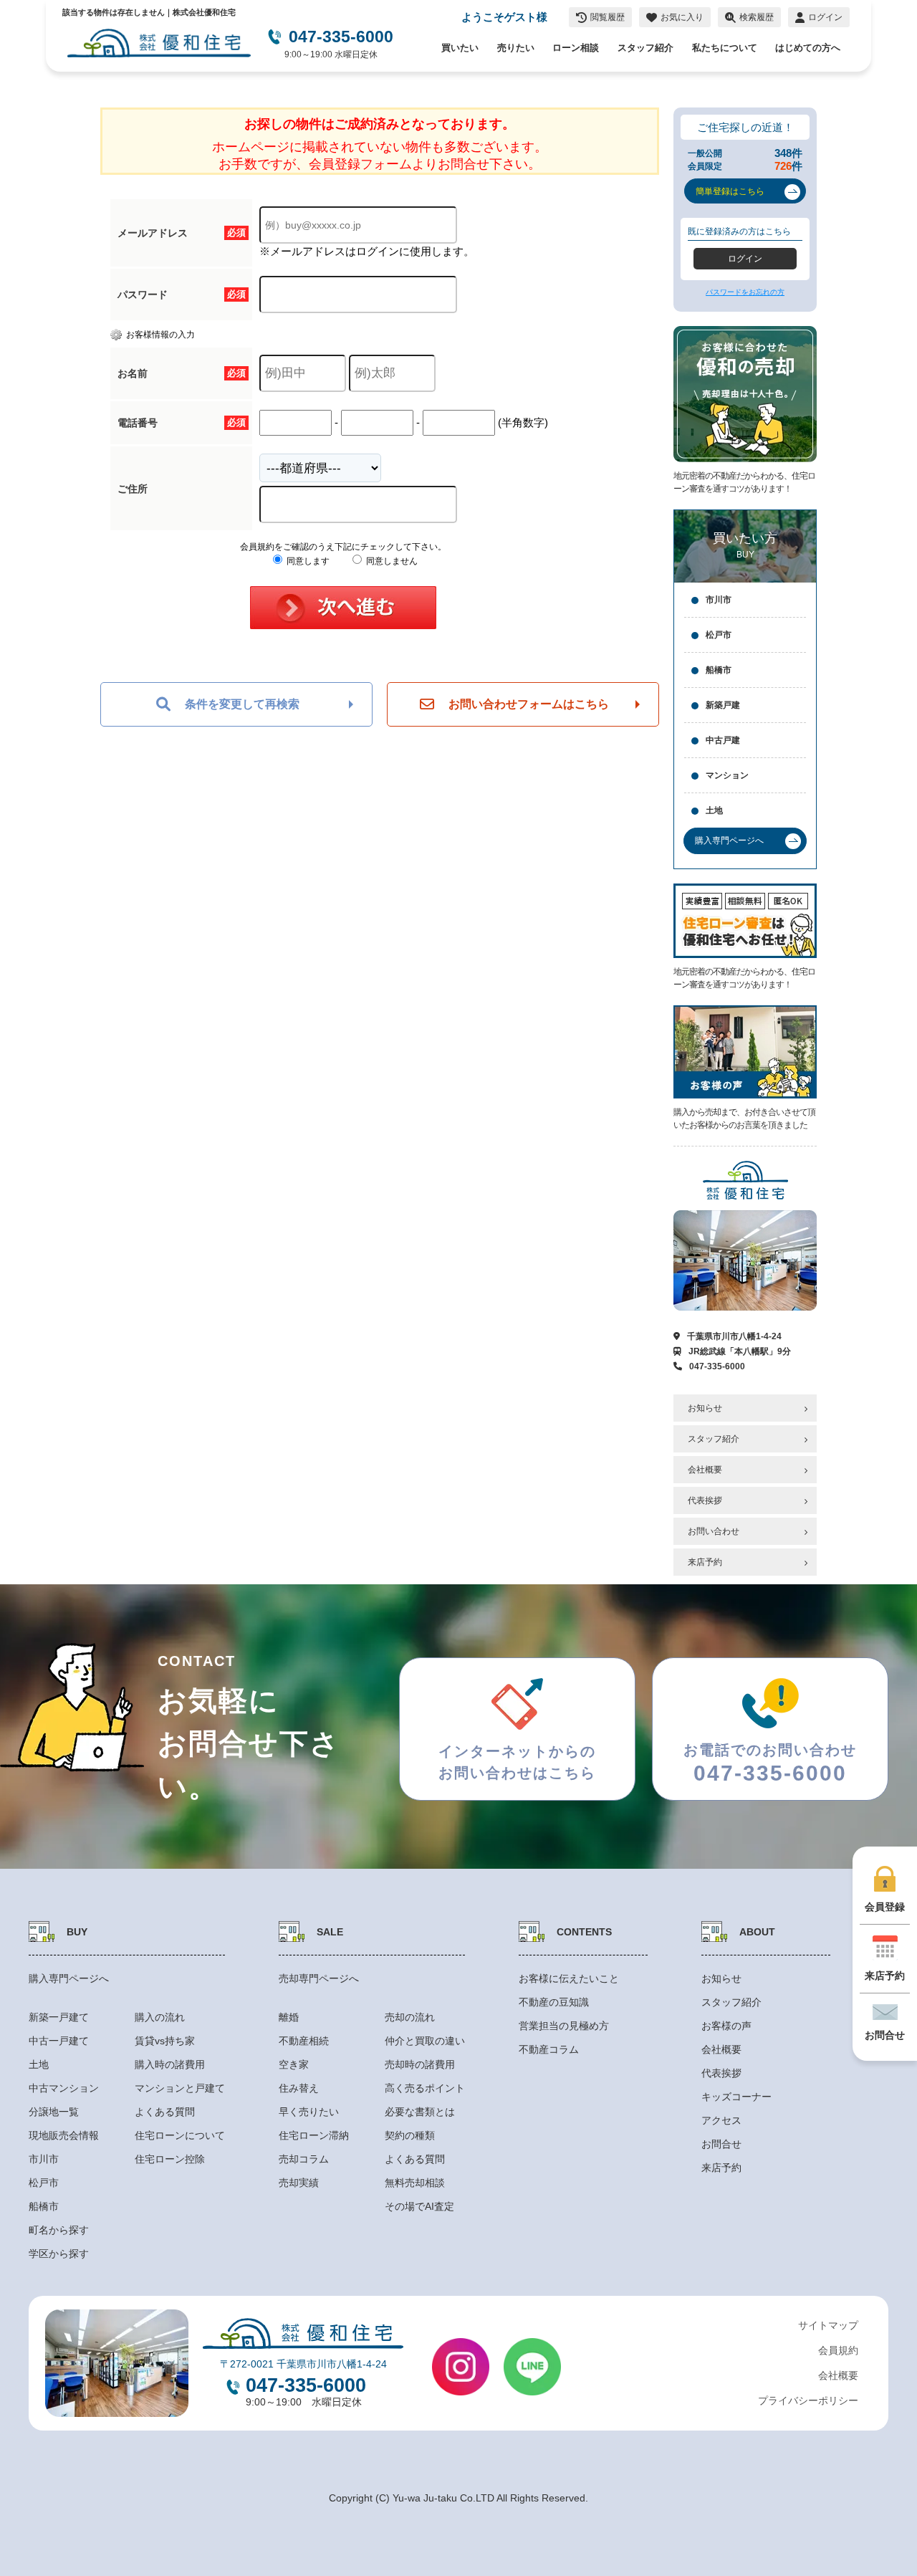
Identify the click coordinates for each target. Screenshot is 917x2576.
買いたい (460, 48)
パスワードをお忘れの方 (745, 292)
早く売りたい (309, 2112)
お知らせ (705, 1408)
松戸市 (719, 635)
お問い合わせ (714, 1531)
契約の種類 (410, 2135)
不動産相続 (304, 2041)
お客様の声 (726, 2026)
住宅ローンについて (180, 2135)
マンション (727, 775)
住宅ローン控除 (170, 2159)
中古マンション (64, 2088)
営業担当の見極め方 (564, 2026)
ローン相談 (576, 48)
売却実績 (299, 2183)
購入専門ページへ (69, 1978)
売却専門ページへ (319, 1978)
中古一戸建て (59, 2041)
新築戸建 (723, 705)
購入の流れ (160, 2017)
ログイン (745, 259)
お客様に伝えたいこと (569, 1978)
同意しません (391, 561)
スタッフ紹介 (645, 48)
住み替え (299, 2088)
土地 (714, 810)
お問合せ (721, 2144)
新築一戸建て (59, 2017)
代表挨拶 (705, 1500)
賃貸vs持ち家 (165, 2041)
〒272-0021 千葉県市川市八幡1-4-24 (303, 2364)
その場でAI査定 (419, 2206)
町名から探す (59, 2230)
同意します (307, 561)
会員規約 (838, 2350)
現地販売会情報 (64, 2135)
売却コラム (304, 2159)
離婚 (289, 2017)
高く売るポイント (425, 2088)
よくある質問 (165, 2112)
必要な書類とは (420, 2112)
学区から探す (59, 2254)
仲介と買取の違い (425, 2041)
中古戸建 (723, 740)
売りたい (516, 48)
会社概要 (705, 1470)
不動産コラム (549, 2049)
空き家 (294, 2064)
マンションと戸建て (180, 2088)
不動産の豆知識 (554, 2002)
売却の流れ (410, 2017)
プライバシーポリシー (808, 2400)
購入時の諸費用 (170, 2064)
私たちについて (725, 48)
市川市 (719, 600)
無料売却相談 (415, 2183)
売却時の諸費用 (420, 2064)
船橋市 (719, 670)
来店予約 (705, 1562)
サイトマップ (828, 2325)
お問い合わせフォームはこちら (529, 704)
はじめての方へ (808, 48)
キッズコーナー (736, 2097)
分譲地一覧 (54, 2112)
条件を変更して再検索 (242, 704)
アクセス (721, 2120)
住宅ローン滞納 (314, 2135)
